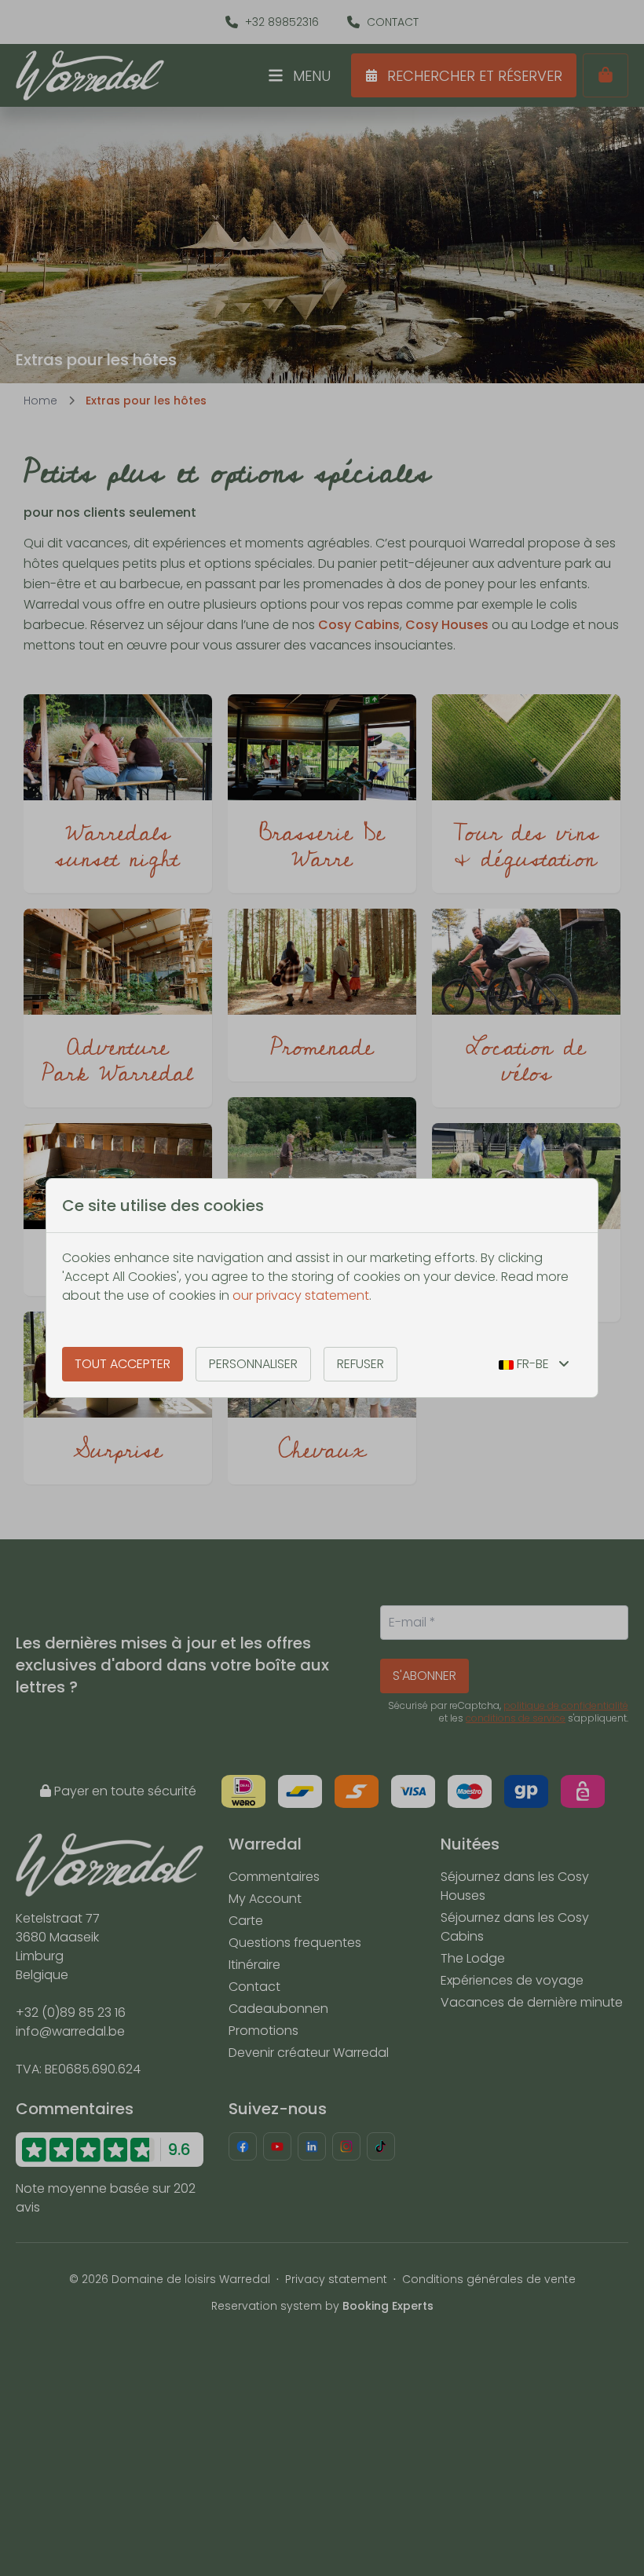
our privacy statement (301, 1295)
